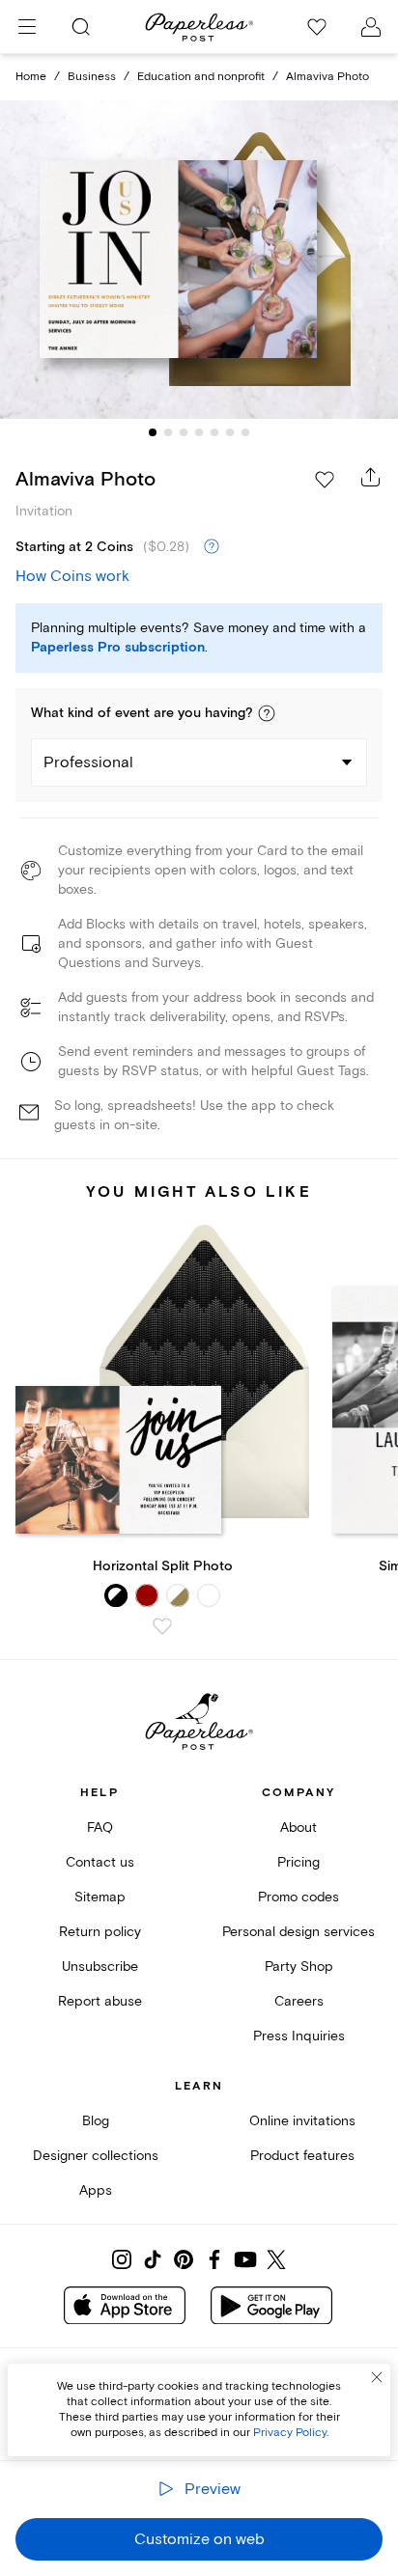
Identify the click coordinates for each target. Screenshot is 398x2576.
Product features (302, 2156)
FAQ (100, 1828)
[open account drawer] (371, 27)
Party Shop (299, 1967)
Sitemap (100, 1897)
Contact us (100, 1862)
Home (31, 77)
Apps (96, 2190)
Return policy (100, 1932)
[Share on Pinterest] (184, 2259)
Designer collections (96, 2156)
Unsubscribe (100, 1967)
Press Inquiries (299, 2036)
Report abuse (100, 2001)
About (298, 1828)
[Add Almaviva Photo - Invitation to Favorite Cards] (325, 480)
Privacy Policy (290, 2433)
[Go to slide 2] (168, 432)
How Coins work (72, 576)
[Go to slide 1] (153, 432)
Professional (88, 762)
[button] (267, 713)
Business (92, 77)
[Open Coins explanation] (212, 547)
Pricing (298, 1862)
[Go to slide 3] (184, 432)
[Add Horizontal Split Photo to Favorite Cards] (162, 1626)
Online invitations (302, 2121)
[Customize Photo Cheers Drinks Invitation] (199, 260)
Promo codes (298, 1897)
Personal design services (298, 1932)
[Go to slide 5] (214, 432)
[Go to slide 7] (245, 432)
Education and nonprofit (201, 77)
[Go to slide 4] (199, 432)
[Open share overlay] (371, 477)
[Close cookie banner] (377, 2377)
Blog (96, 2121)
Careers (299, 2001)
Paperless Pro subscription (118, 648)
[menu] (27, 27)
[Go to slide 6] (230, 432)
